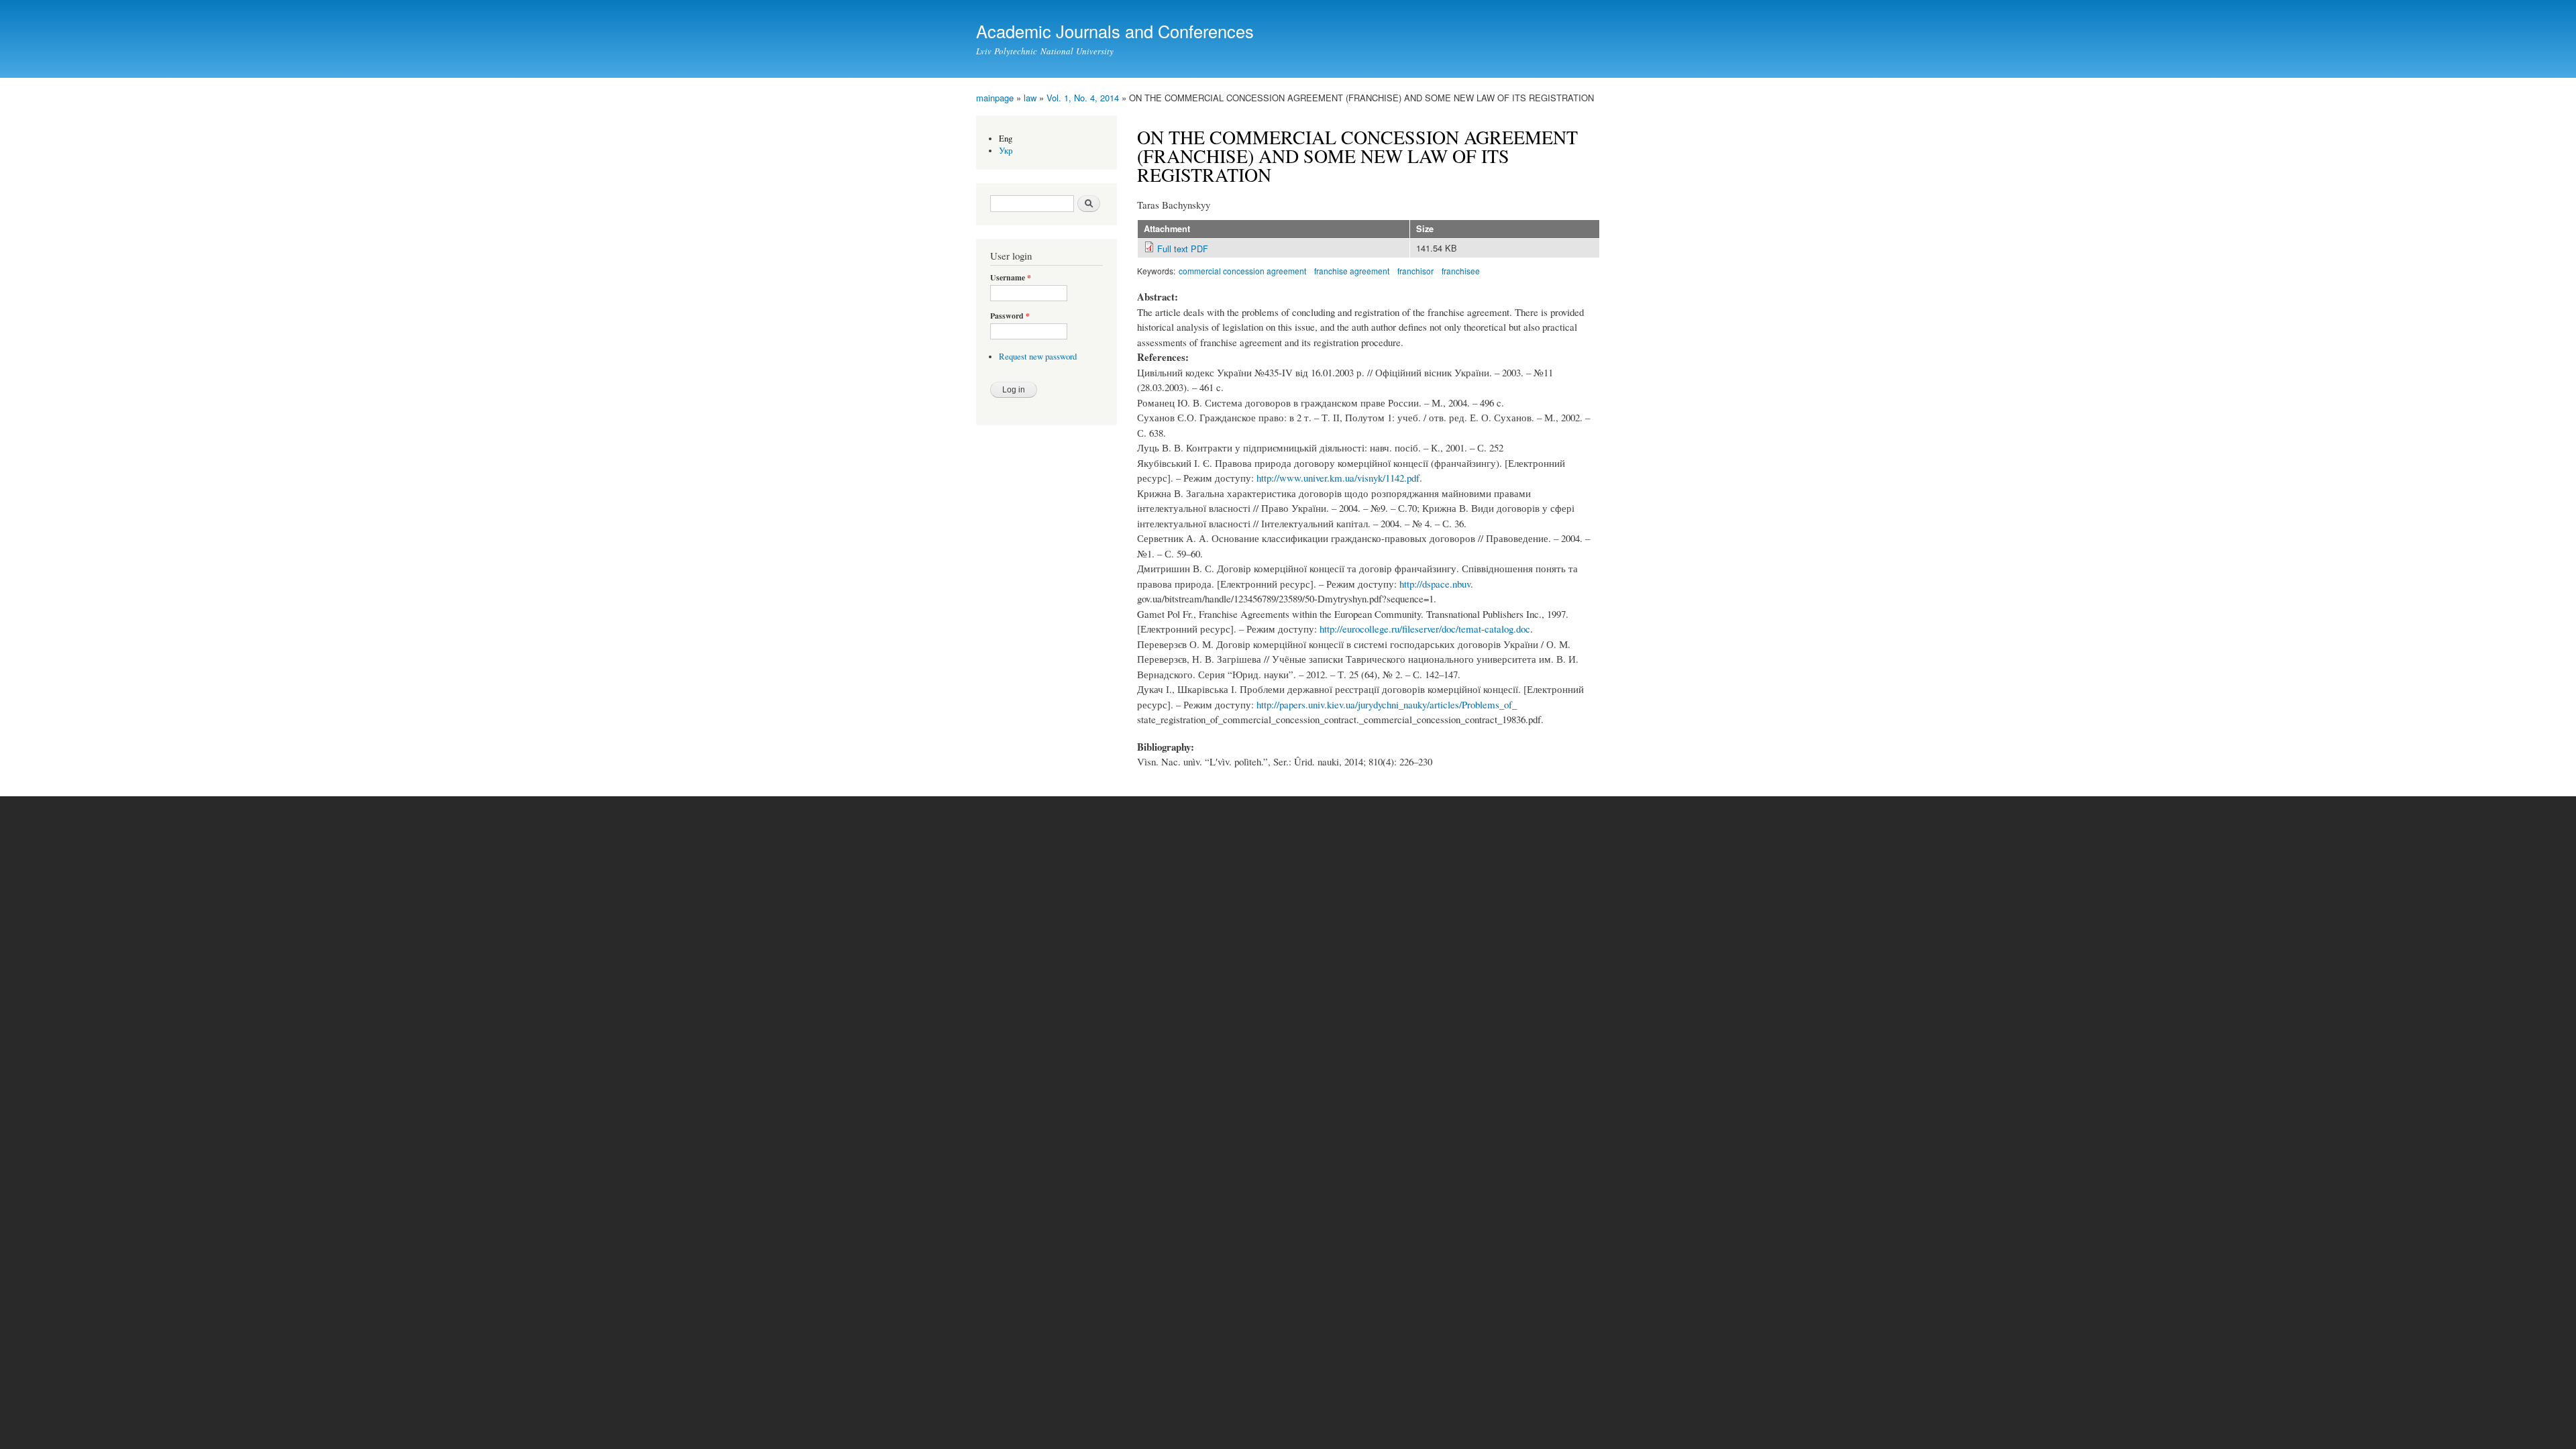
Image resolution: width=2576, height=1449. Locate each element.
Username (1011, 278)
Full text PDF (1183, 249)
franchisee (1461, 271)
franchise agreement (1352, 271)
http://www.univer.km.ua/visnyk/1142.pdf (1338, 478)
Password (1010, 316)
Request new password (1038, 357)
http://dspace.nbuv (1435, 584)
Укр (1006, 151)
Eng (1006, 139)
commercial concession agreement (1242, 271)
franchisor (1415, 271)
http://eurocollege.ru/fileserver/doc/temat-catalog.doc (1425, 629)
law (1030, 98)
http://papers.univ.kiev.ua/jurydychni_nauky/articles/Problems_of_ (1387, 704)
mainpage (995, 98)
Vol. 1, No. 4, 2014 (1083, 98)
